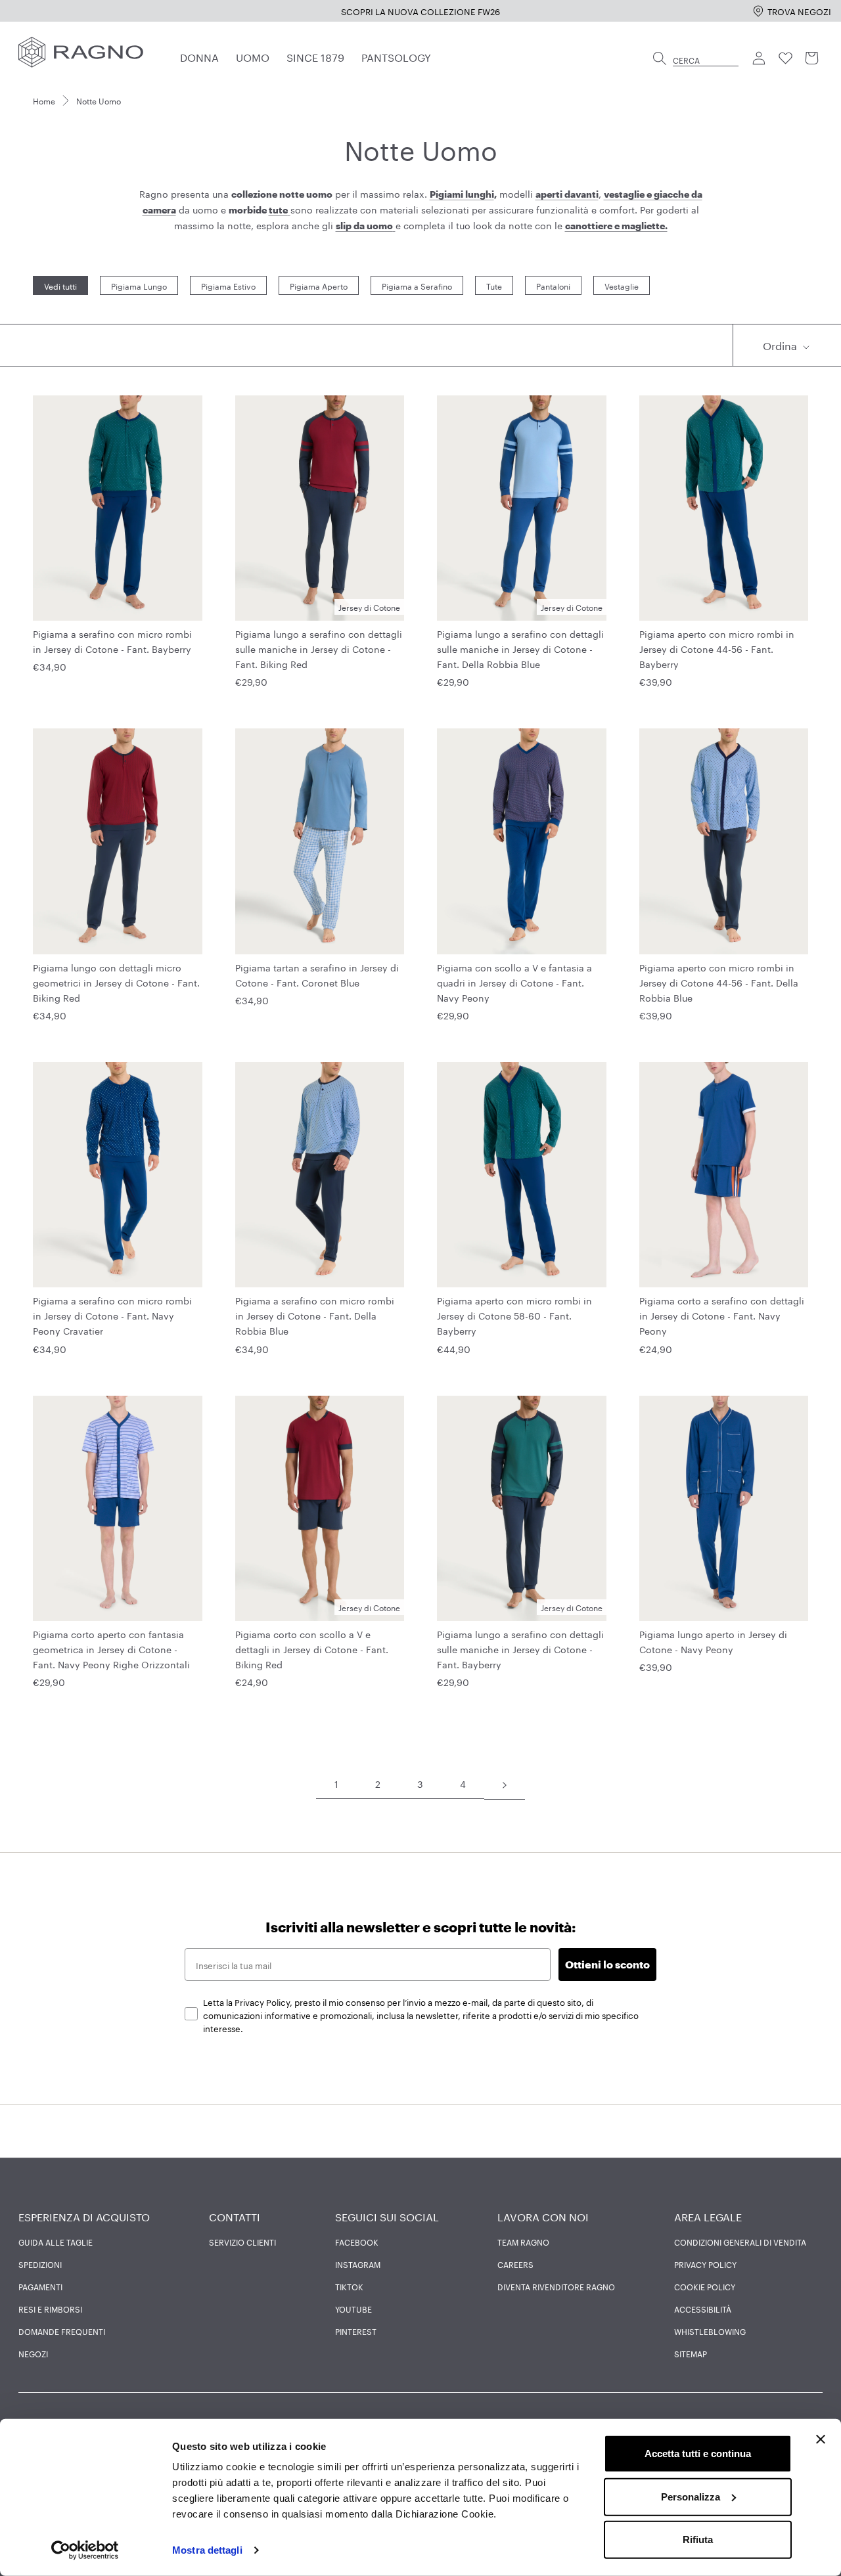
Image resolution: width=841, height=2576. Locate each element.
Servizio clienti (242, 2242)
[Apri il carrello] (812, 58)
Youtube (353, 2309)
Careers (515, 2264)
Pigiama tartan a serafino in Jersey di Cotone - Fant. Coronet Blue (317, 974)
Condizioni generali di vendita (740, 2242)
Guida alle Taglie (56, 2242)
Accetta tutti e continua (698, 2454)
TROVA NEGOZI (799, 11)
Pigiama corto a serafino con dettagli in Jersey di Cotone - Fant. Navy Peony (722, 1315)
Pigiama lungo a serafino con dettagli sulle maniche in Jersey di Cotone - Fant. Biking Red (319, 648)
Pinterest (356, 2331)
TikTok (349, 2286)
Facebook (357, 2242)
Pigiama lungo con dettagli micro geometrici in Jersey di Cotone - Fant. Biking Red (116, 982)
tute (278, 210)
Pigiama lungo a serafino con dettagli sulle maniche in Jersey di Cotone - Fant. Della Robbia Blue (520, 648)
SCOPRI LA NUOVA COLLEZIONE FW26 (420, 11)
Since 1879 (315, 56)
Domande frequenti (62, 2331)
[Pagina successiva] (505, 1784)
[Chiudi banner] (821, 2439)
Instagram (358, 2264)
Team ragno (523, 2242)
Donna (199, 56)
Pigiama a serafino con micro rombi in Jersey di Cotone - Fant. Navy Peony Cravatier (112, 1315)
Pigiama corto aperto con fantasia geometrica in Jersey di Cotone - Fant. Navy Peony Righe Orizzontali (111, 1649)
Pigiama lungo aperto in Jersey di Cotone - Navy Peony (713, 1641)
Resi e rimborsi (50, 2309)
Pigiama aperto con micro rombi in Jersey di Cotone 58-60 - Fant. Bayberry (514, 1315)
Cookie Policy (705, 2286)
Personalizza (691, 2496)
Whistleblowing (710, 2331)
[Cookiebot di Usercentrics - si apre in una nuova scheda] (85, 2550)
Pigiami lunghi (462, 194)
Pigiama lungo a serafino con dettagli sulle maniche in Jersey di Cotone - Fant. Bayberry (520, 1649)
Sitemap (691, 2353)
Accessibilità (703, 2309)
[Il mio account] (760, 58)
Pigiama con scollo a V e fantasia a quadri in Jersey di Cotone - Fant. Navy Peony (514, 982)
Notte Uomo (99, 100)
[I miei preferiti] (786, 58)
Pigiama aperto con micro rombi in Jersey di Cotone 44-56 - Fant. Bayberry (717, 648)
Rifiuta (698, 2540)
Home (44, 100)
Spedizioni (40, 2264)
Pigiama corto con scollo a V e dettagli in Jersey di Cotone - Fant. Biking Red (312, 1649)
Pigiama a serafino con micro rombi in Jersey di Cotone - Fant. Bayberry (112, 641)
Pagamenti (40, 2286)
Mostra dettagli (207, 2550)
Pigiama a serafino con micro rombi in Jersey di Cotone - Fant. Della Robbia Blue (315, 1315)
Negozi (33, 2353)
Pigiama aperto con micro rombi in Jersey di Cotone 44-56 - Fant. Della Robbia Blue (719, 982)
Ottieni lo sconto (607, 1964)
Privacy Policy (705, 2264)
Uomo (253, 56)
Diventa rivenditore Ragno (556, 2286)
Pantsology (396, 56)
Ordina (781, 344)
